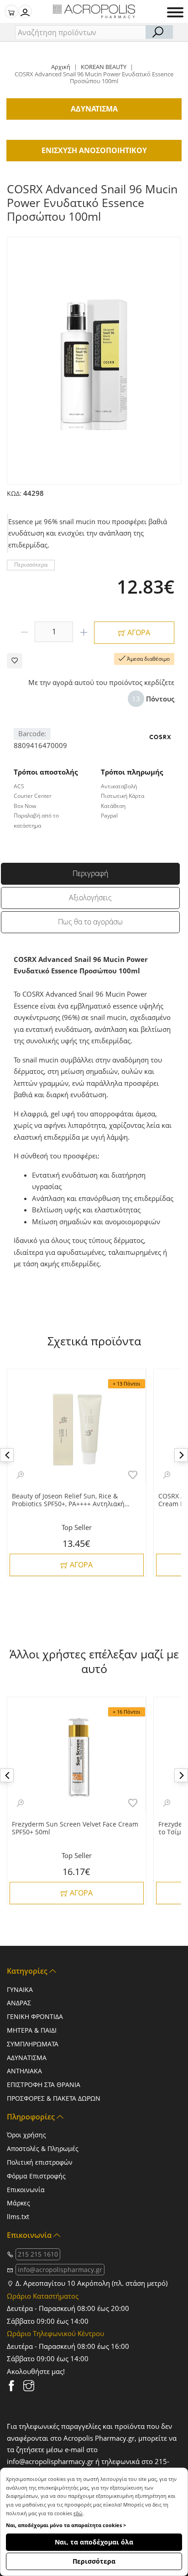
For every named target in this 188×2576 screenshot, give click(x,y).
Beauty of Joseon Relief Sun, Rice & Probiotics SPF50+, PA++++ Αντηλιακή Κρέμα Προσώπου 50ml (68, 1500)
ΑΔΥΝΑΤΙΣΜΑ (27, 2058)
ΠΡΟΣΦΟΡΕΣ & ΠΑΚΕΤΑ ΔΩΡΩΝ (54, 2098)
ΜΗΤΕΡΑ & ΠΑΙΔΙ (32, 2030)
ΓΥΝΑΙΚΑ (20, 1989)
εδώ (78, 2513)
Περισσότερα (94, 2561)
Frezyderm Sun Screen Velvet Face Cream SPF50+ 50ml (75, 1828)
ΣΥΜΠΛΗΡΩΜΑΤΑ (33, 2044)
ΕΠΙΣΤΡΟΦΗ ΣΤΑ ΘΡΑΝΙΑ (44, 2085)
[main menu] (175, 12)
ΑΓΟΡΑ (138, 632)
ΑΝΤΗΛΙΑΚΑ (24, 2071)
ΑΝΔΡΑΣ (19, 2003)
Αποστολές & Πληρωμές (43, 2148)
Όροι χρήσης (26, 2135)
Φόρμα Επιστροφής (36, 2176)
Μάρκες (18, 2203)
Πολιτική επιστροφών (40, 2162)
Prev (7, 1455)
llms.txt (18, 2217)
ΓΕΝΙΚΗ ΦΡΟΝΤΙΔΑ (35, 2016)
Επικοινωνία (26, 2190)
